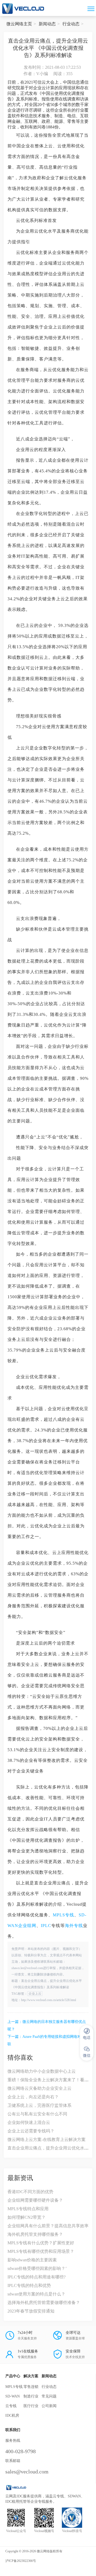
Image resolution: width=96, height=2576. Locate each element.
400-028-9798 (21, 2451)
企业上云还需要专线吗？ (31, 2131)
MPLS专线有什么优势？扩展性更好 (41, 2243)
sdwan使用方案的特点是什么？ (36, 2294)
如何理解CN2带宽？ (27, 2217)
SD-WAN (13, 2396)
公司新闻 (49, 2406)
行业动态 (71, 24)
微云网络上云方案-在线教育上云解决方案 (47, 2139)
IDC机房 (12, 2415)
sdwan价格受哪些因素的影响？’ (37, 2268)
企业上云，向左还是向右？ (33, 2097)
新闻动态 (47, 24)
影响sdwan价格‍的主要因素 (32, 2260)
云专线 (11, 2406)
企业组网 (27, 1926)
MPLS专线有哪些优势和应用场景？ (41, 2251)
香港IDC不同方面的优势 (30, 2192)
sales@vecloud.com (27, 2472)
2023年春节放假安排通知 (31, 2311)
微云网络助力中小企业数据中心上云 (42, 2071)
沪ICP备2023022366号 (21, 2561)
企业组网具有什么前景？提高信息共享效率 (48, 2226)
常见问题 (49, 2396)
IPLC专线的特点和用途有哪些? (37, 2277)
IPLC (46, 1926)
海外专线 (74, 1926)
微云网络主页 (19, 24)
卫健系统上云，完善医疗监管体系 (39, 2105)
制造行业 (31, 2396)
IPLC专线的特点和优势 (29, 2285)
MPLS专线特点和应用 (28, 2209)
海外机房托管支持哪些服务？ (35, 2234)
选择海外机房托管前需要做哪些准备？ (44, 2303)
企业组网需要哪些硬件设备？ (35, 2200)
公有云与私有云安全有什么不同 (37, 2114)
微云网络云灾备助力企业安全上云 (39, 2088)
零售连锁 (31, 2387)
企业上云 (35, 1994)
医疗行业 (31, 2406)
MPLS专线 (63, 1915)
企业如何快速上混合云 (29, 2122)
